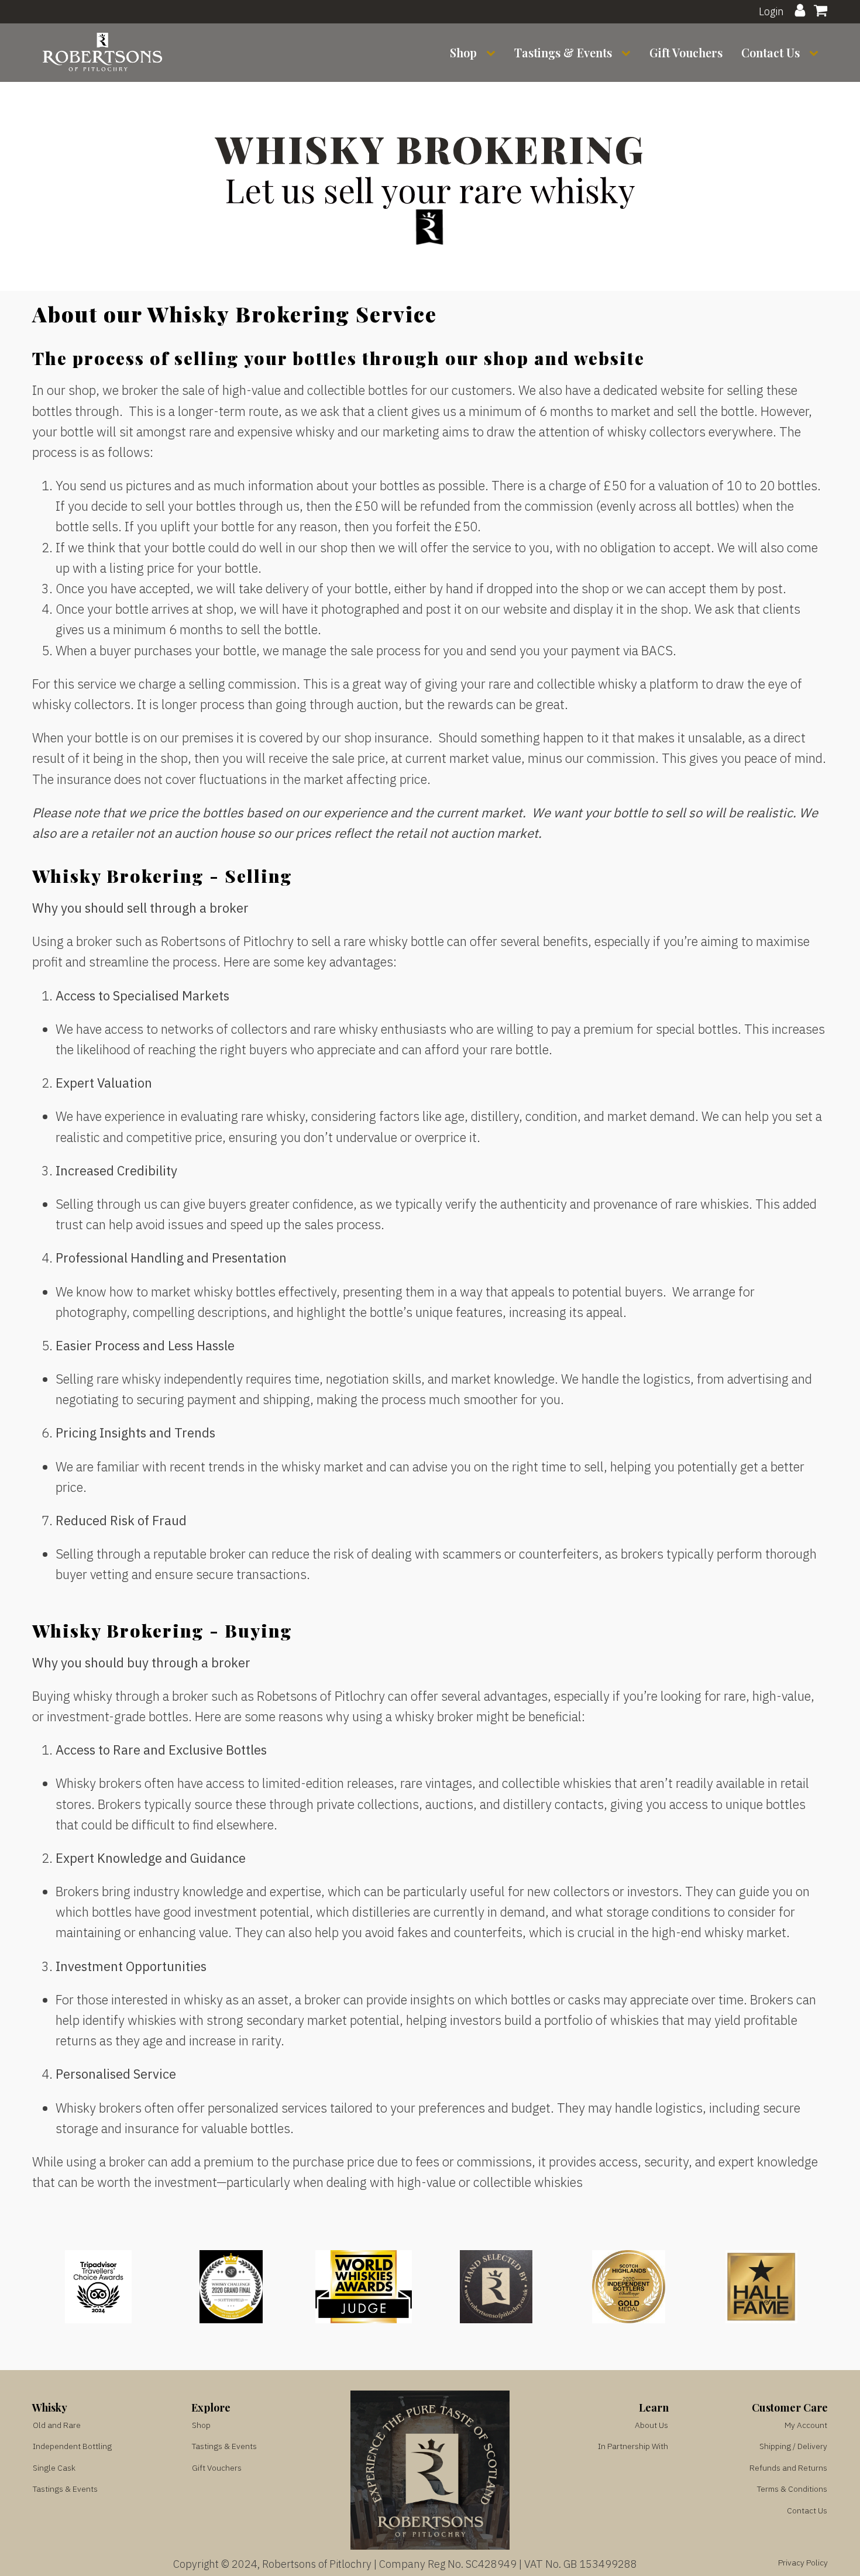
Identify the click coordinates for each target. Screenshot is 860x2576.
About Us (651, 2425)
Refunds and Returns (788, 2468)
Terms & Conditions (792, 2489)
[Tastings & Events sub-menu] (628, 53)
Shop (463, 52)
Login (771, 11)
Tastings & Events (563, 52)
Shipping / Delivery (793, 2446)
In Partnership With (633, 2446)
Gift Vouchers (686, 52)
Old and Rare (57, 2425)
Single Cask (54, 2468)
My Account (806, 2425)
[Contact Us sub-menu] (816, 53)
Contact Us (770, 52)
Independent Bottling (72, 2446)
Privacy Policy (803, 2563)
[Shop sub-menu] (493, 53)
